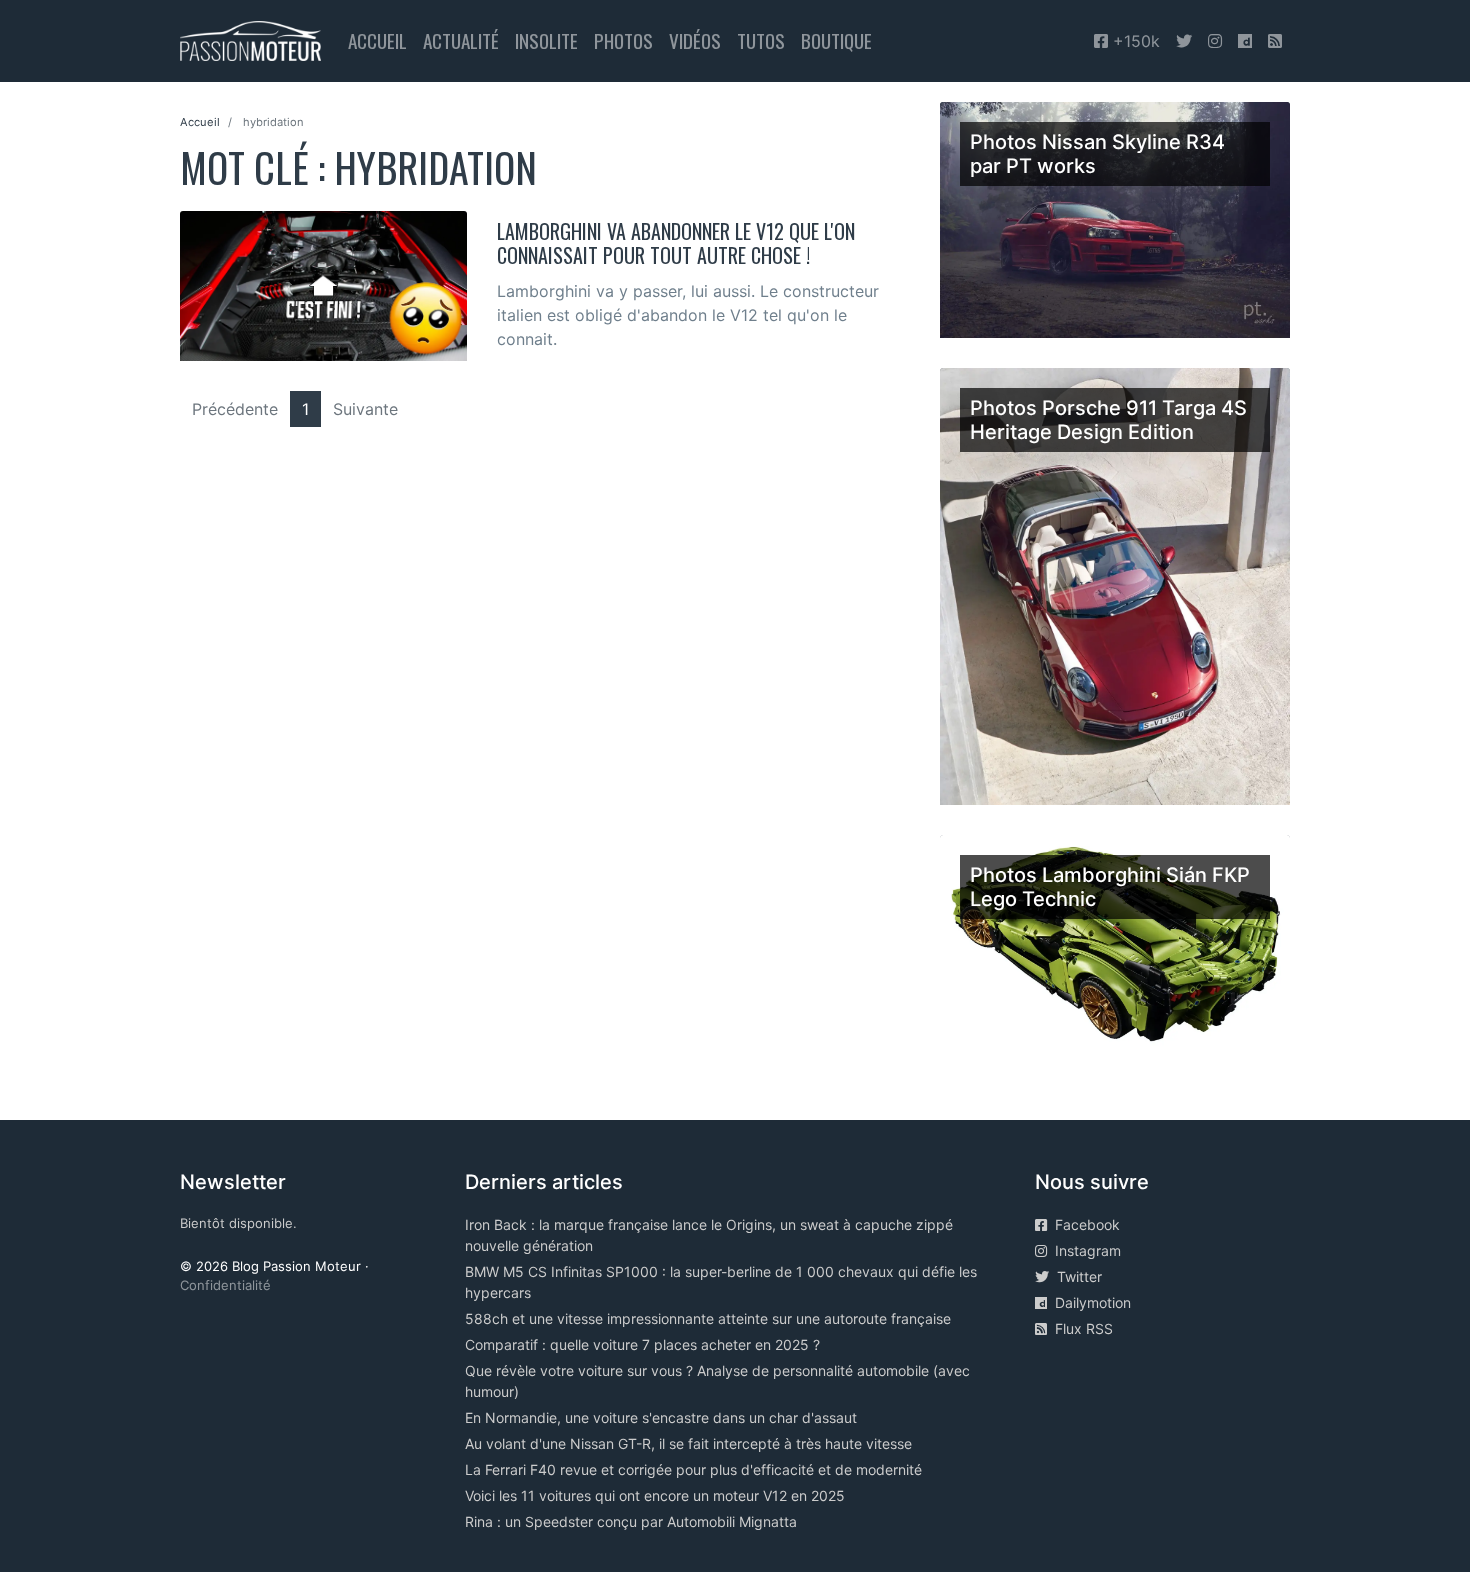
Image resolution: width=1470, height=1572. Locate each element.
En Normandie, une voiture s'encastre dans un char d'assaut (661, 1417)
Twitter (1075, 1276)
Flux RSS (1080, 1328)
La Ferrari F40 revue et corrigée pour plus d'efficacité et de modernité (693, 1469)
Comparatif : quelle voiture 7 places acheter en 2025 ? (642, 1344)
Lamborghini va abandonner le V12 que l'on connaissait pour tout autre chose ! (676, 243)
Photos (623, 40)
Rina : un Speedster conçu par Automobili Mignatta (631, 1521)
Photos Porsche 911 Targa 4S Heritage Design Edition (1108, 420)
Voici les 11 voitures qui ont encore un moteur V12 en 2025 (655, 1495)
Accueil (377, 40)
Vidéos (695, 40)
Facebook (1083, 1224)
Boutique (836, 40)
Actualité (461, 40)
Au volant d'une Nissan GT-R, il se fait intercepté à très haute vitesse (688, 1443)
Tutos (761, 40)
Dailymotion (1089, 1302)
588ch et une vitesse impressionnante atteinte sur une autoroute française (708, 1318)
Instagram (1084, 1250)
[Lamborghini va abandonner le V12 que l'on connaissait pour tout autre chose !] (323, 284)
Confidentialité (225, 1285)
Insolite (546, 40)
